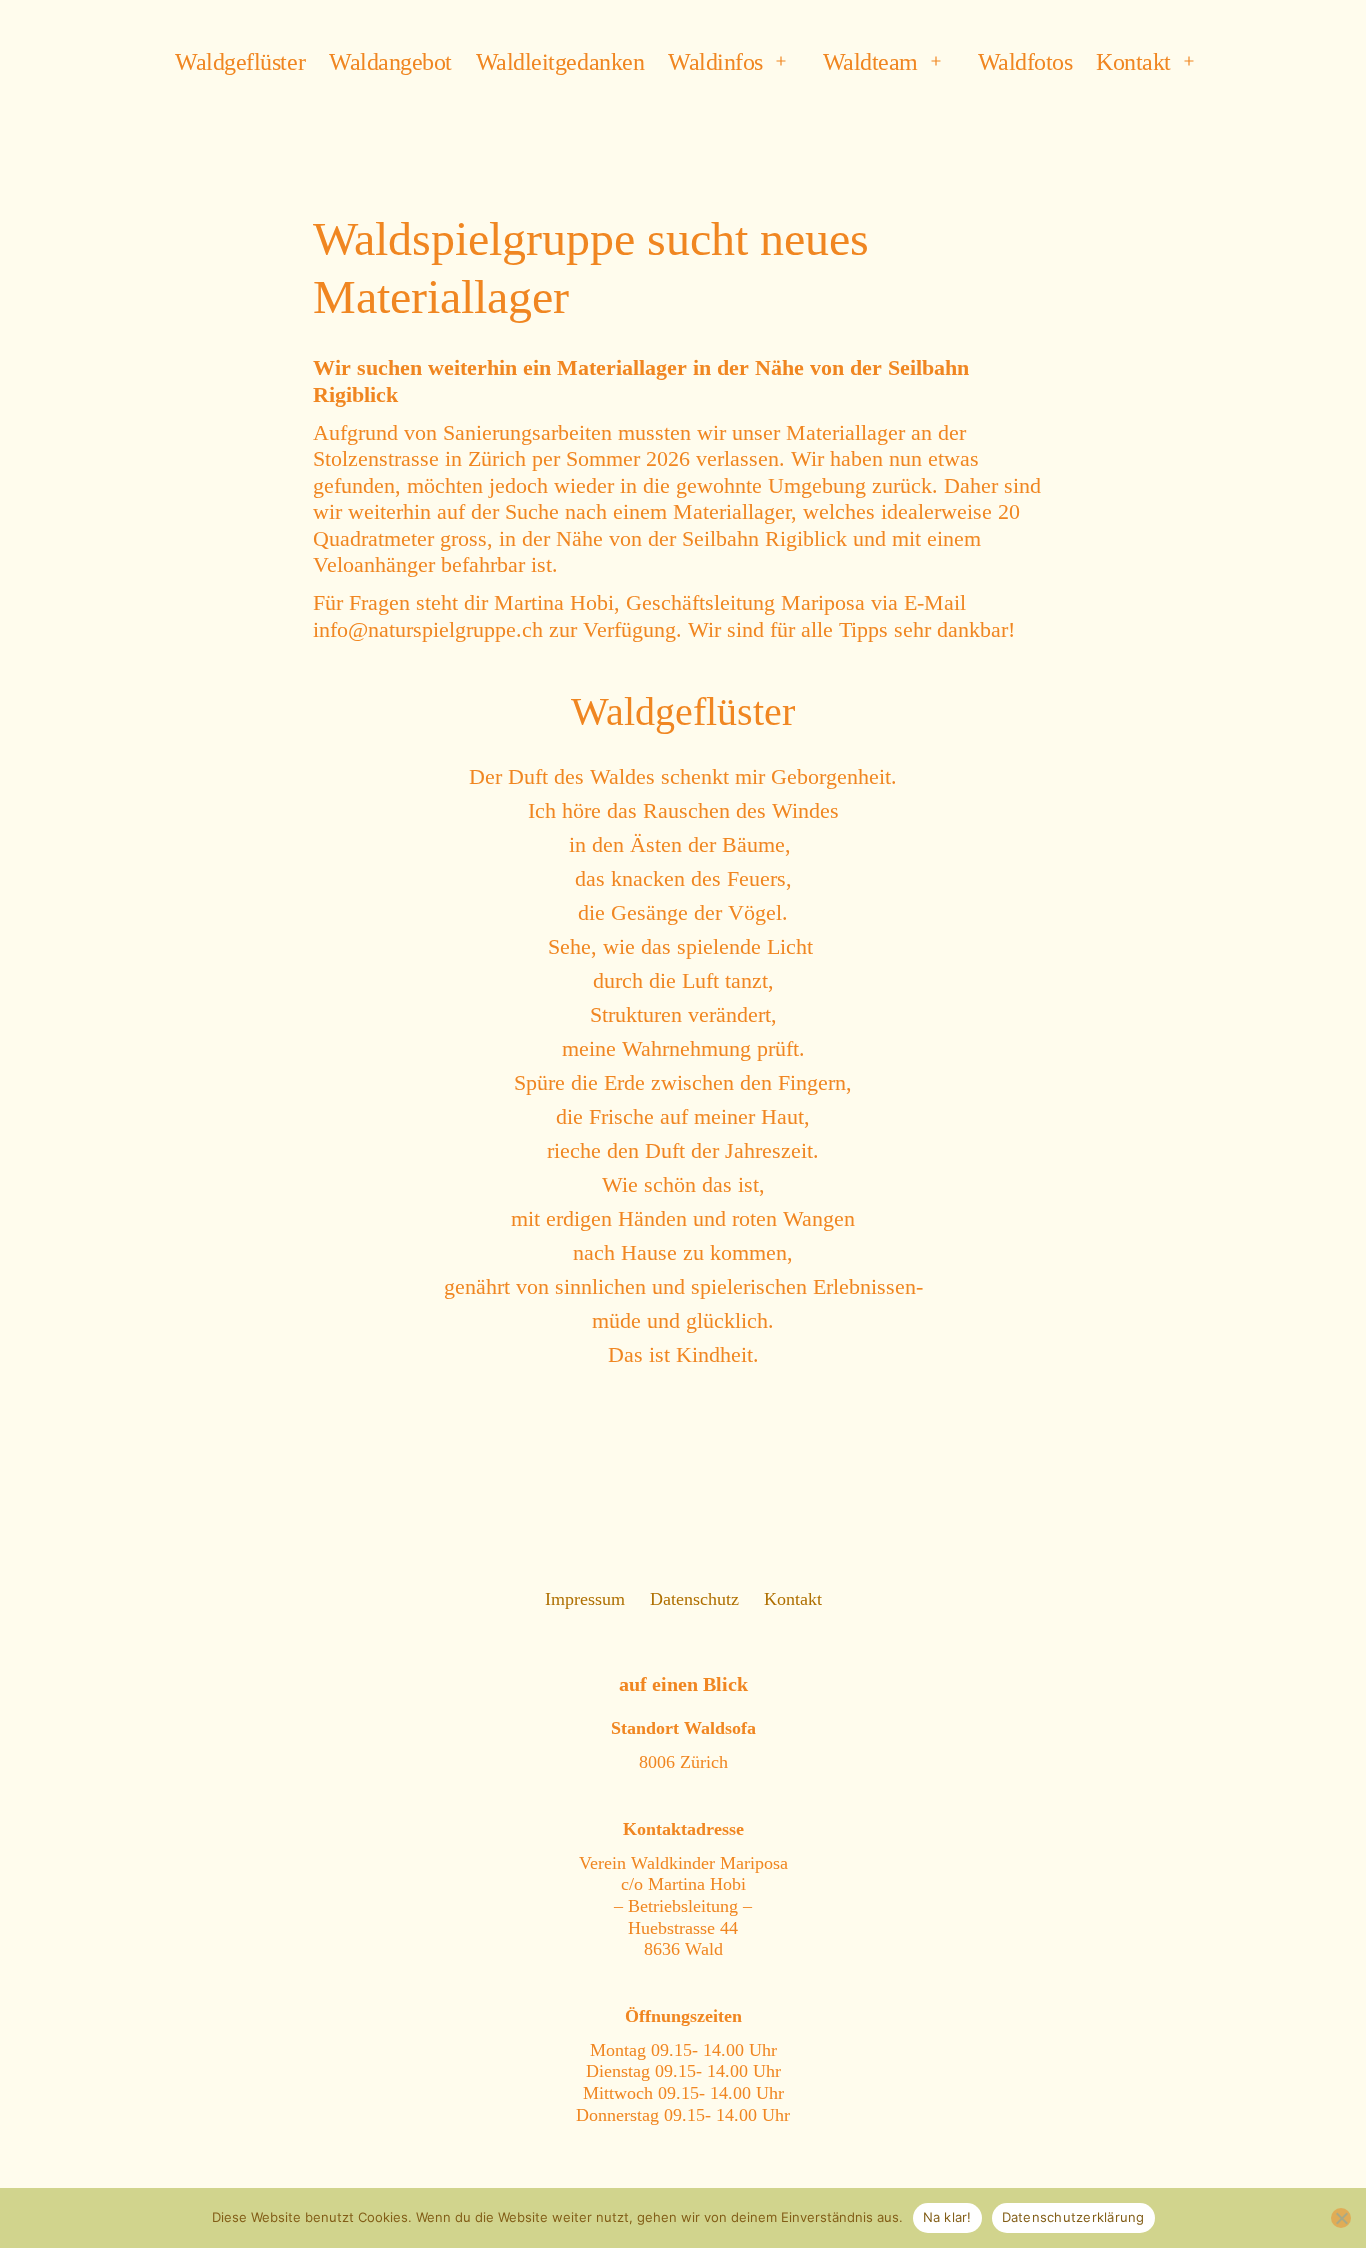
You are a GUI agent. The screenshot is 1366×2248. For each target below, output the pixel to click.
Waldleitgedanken (560, 62)
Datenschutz (694, 1599)
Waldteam (870, 62)
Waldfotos (1025, 62)
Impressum (585, 1599)
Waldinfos (715, 62)
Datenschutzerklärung (1073, 2217)
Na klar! (947, 2217)
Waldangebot (390, 62)
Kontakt (1133, 62)
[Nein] (1341, 2218)
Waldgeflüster (240, 62)
